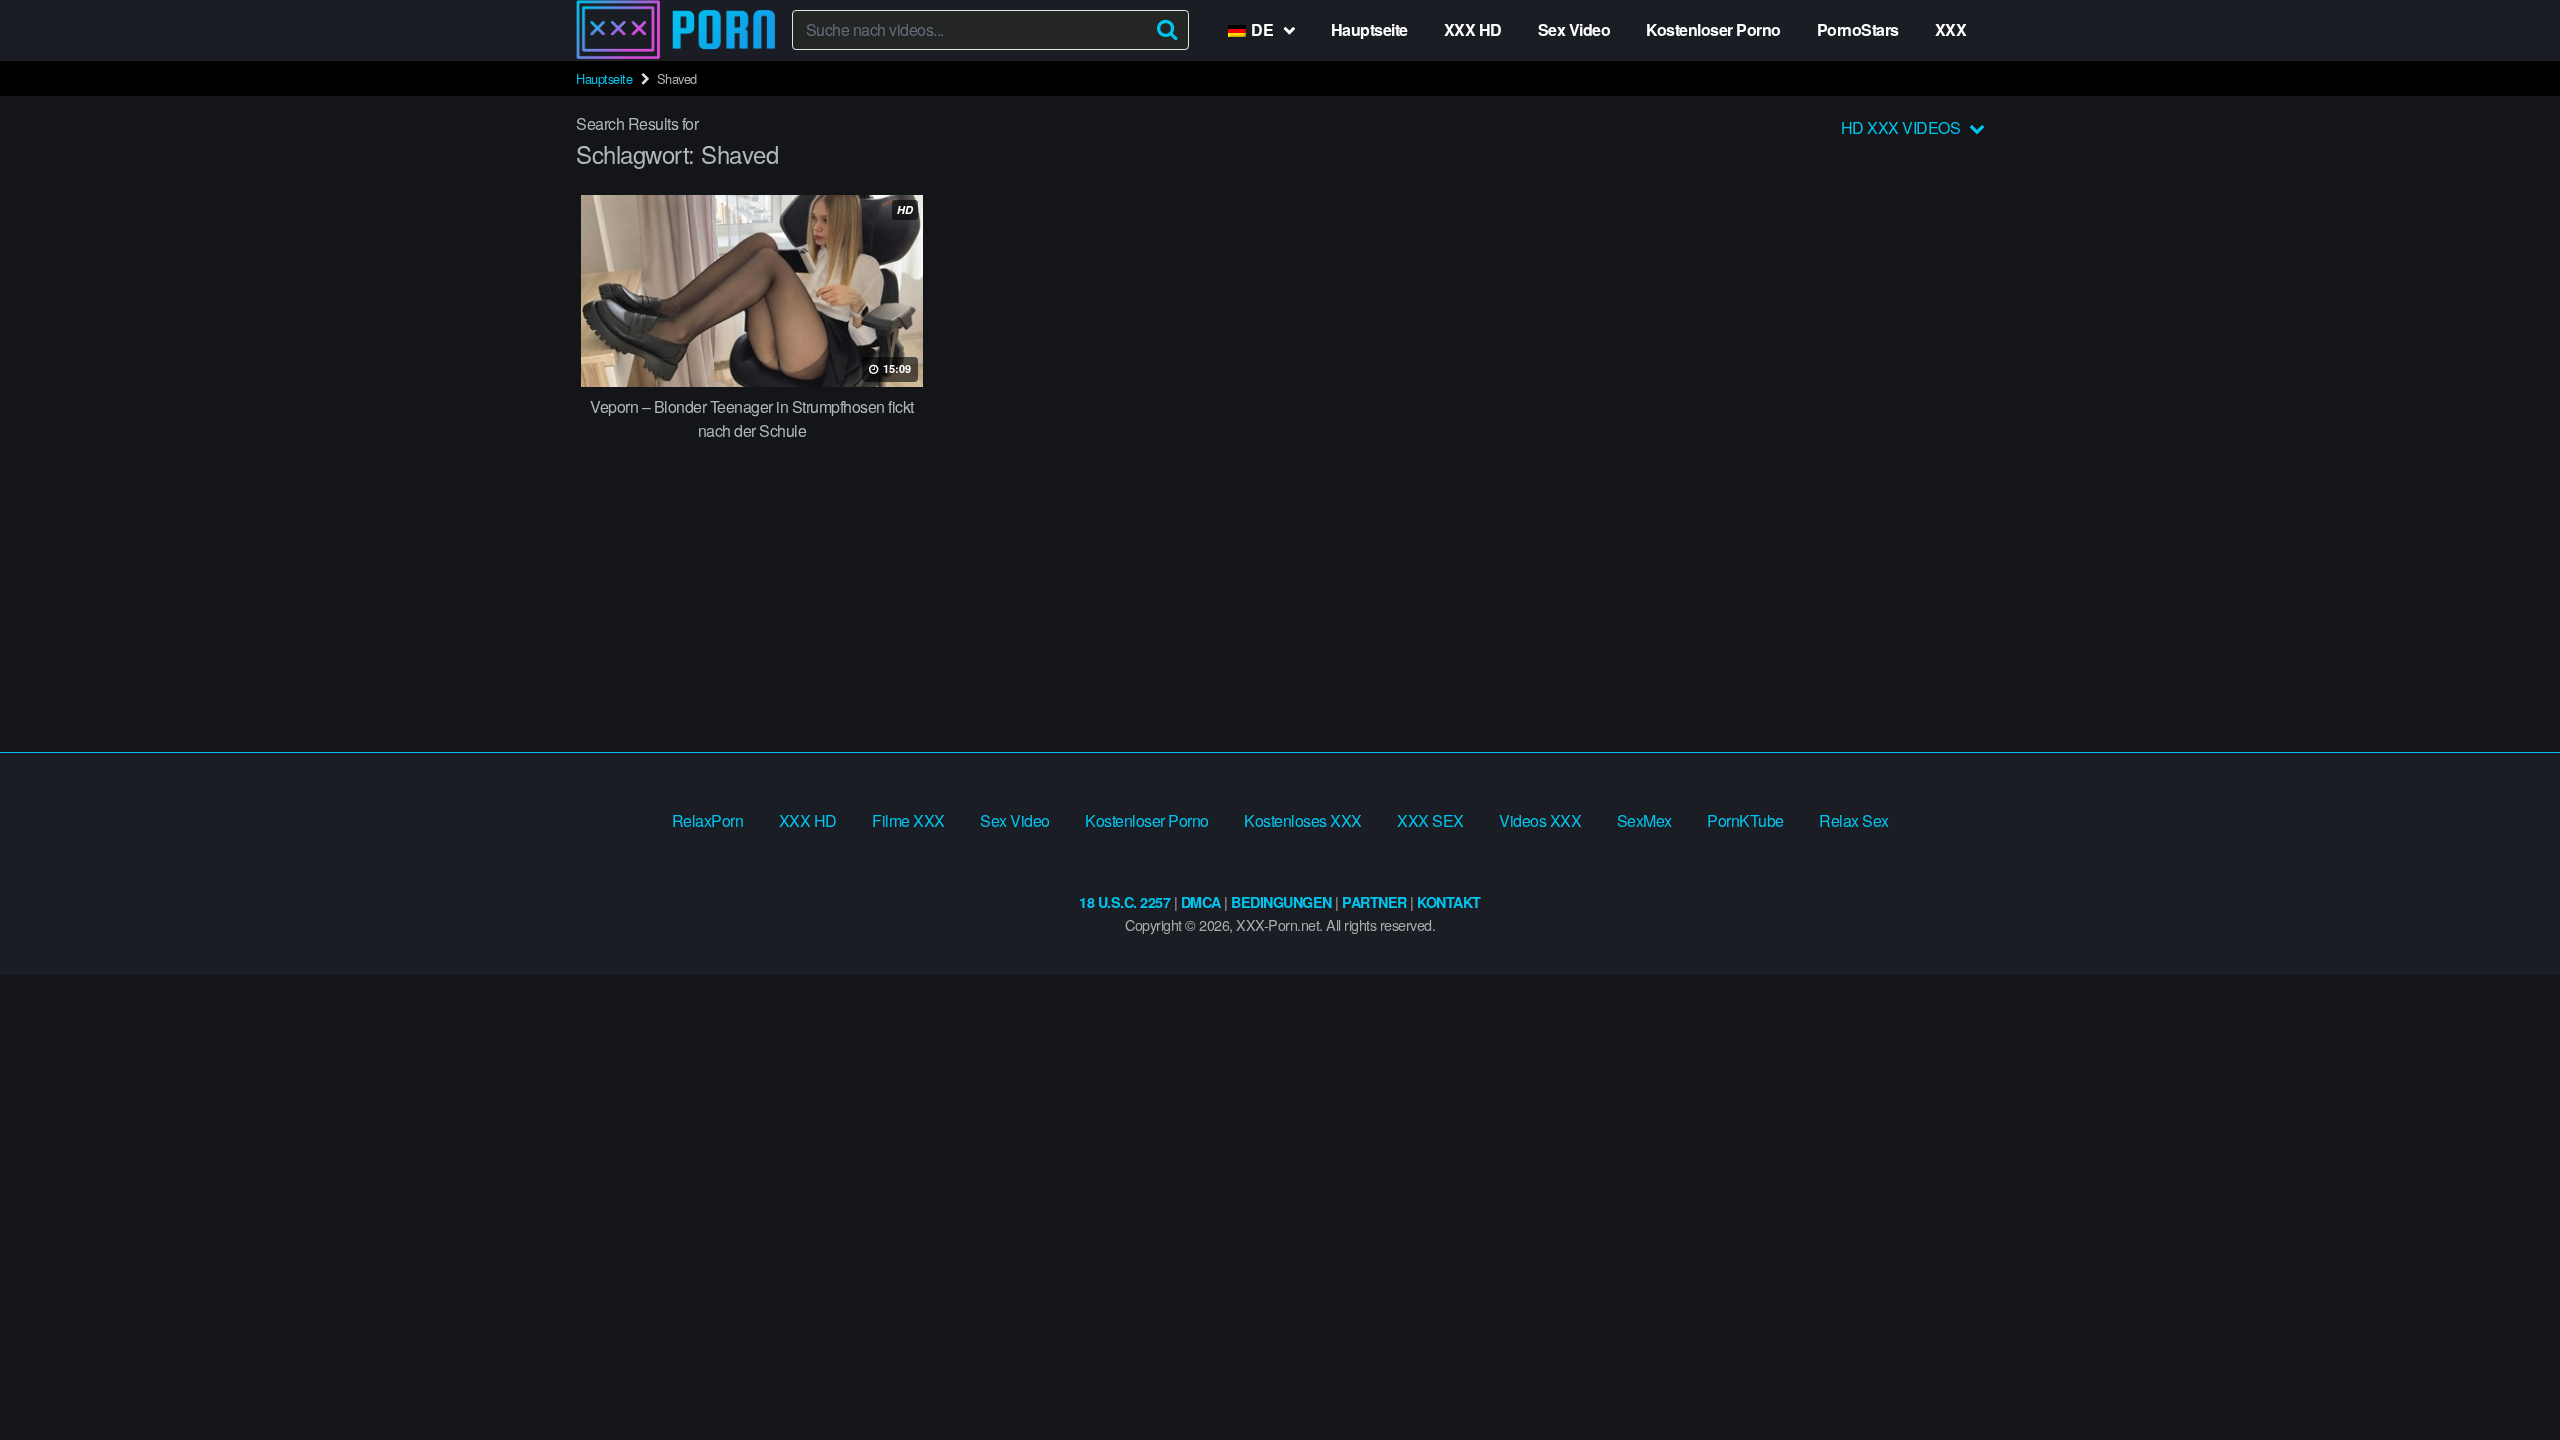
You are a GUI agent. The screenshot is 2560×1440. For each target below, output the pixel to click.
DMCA (1201, 902)
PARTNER (1374, 902)
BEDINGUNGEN (1281, 902)
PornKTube (1745, 820)
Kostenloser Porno (1713, 29)
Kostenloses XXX (1303, 820)
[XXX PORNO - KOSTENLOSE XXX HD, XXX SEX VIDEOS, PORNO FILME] (676, 30)
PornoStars (1858, 29)
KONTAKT (1449, 902)
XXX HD (1473, 29)
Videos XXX (1540, 820)
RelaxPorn (708, 820)
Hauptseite (1369, 29)
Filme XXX (908, 820)
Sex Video (1574, 29)
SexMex (1644, 820)
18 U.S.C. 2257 (1124, 902)
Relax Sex (1854, 820)
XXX (1951, 29)
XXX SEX (1430, 820)
